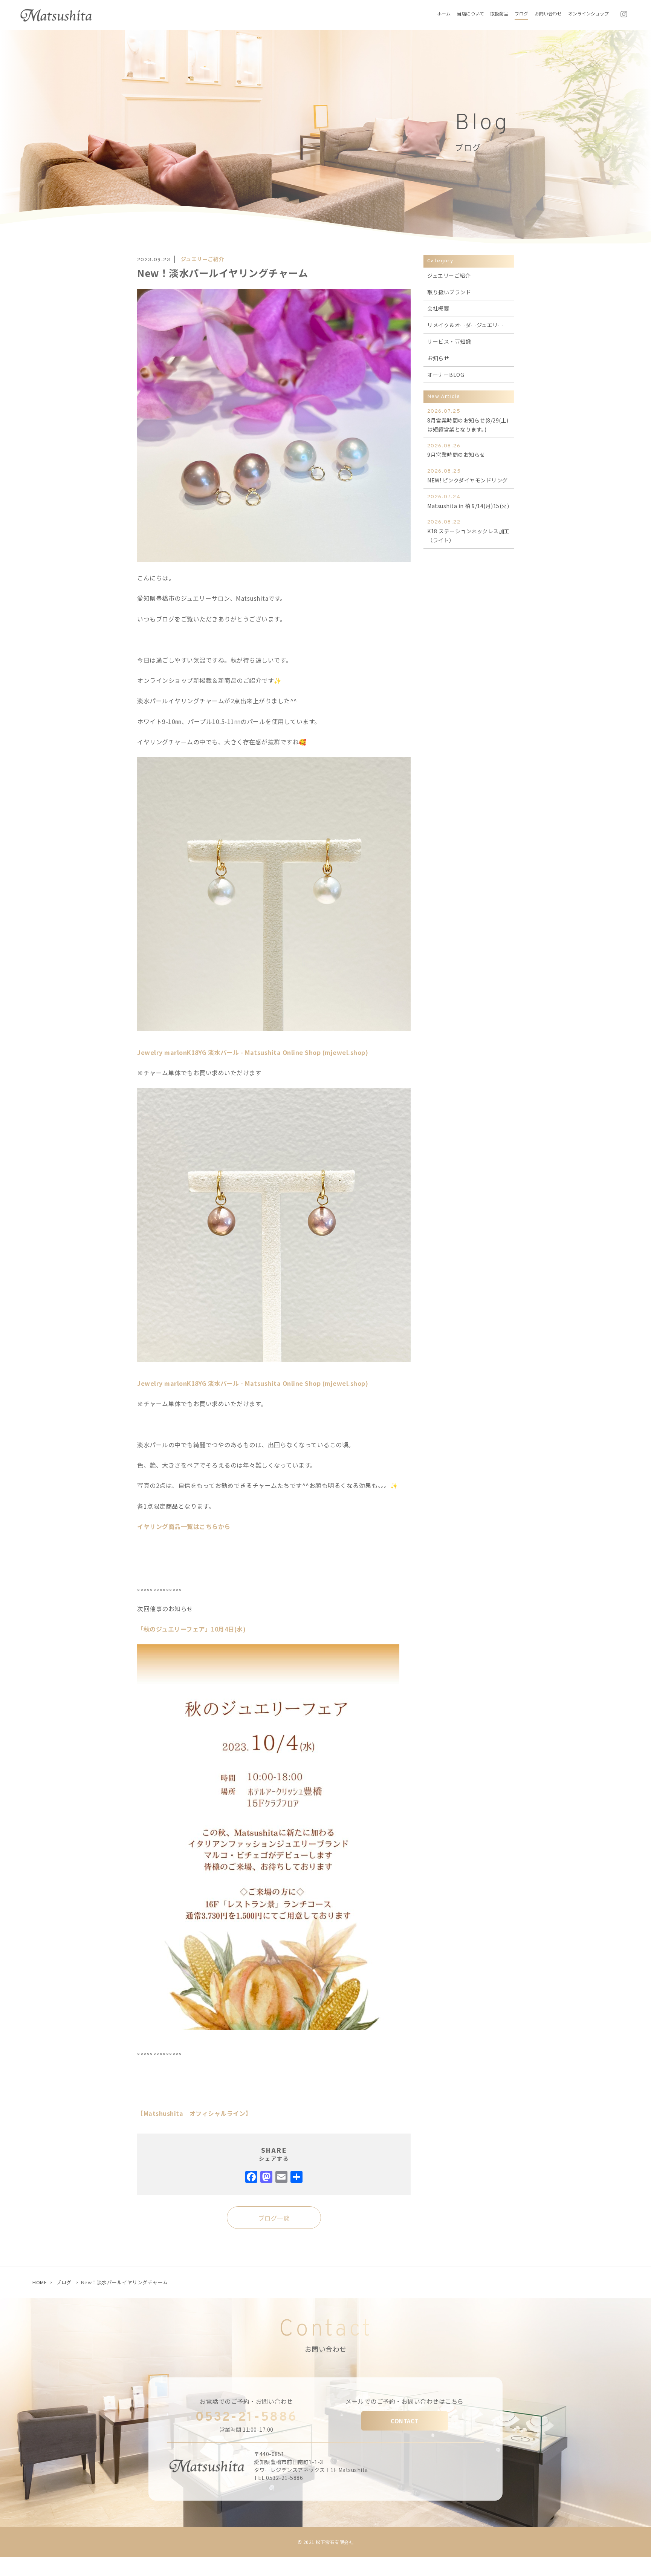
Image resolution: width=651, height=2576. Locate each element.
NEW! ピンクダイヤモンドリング (468, 476)
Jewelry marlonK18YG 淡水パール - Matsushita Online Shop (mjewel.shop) (253, 1052)
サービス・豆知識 (449, 341)
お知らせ (438, 358)
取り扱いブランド (449, 292)
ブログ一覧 (274, 2218)
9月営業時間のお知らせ (456, 451)
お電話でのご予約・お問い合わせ (246, 2401)
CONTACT (405, 2421)
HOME (40, 2282)
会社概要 (438, 308)
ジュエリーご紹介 (202, 259)
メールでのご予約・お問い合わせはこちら (405, 2401)
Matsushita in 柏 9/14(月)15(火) (468, 502)
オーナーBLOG (446, 375)
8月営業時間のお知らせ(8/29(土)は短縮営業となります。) (468, 421)
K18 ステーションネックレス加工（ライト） (468, 531)
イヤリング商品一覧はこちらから (184, 1526)
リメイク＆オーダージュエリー (465, 325)
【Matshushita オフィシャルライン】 (194, 2113)
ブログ (64, 2282)
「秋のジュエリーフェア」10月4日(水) (191, 1629)
